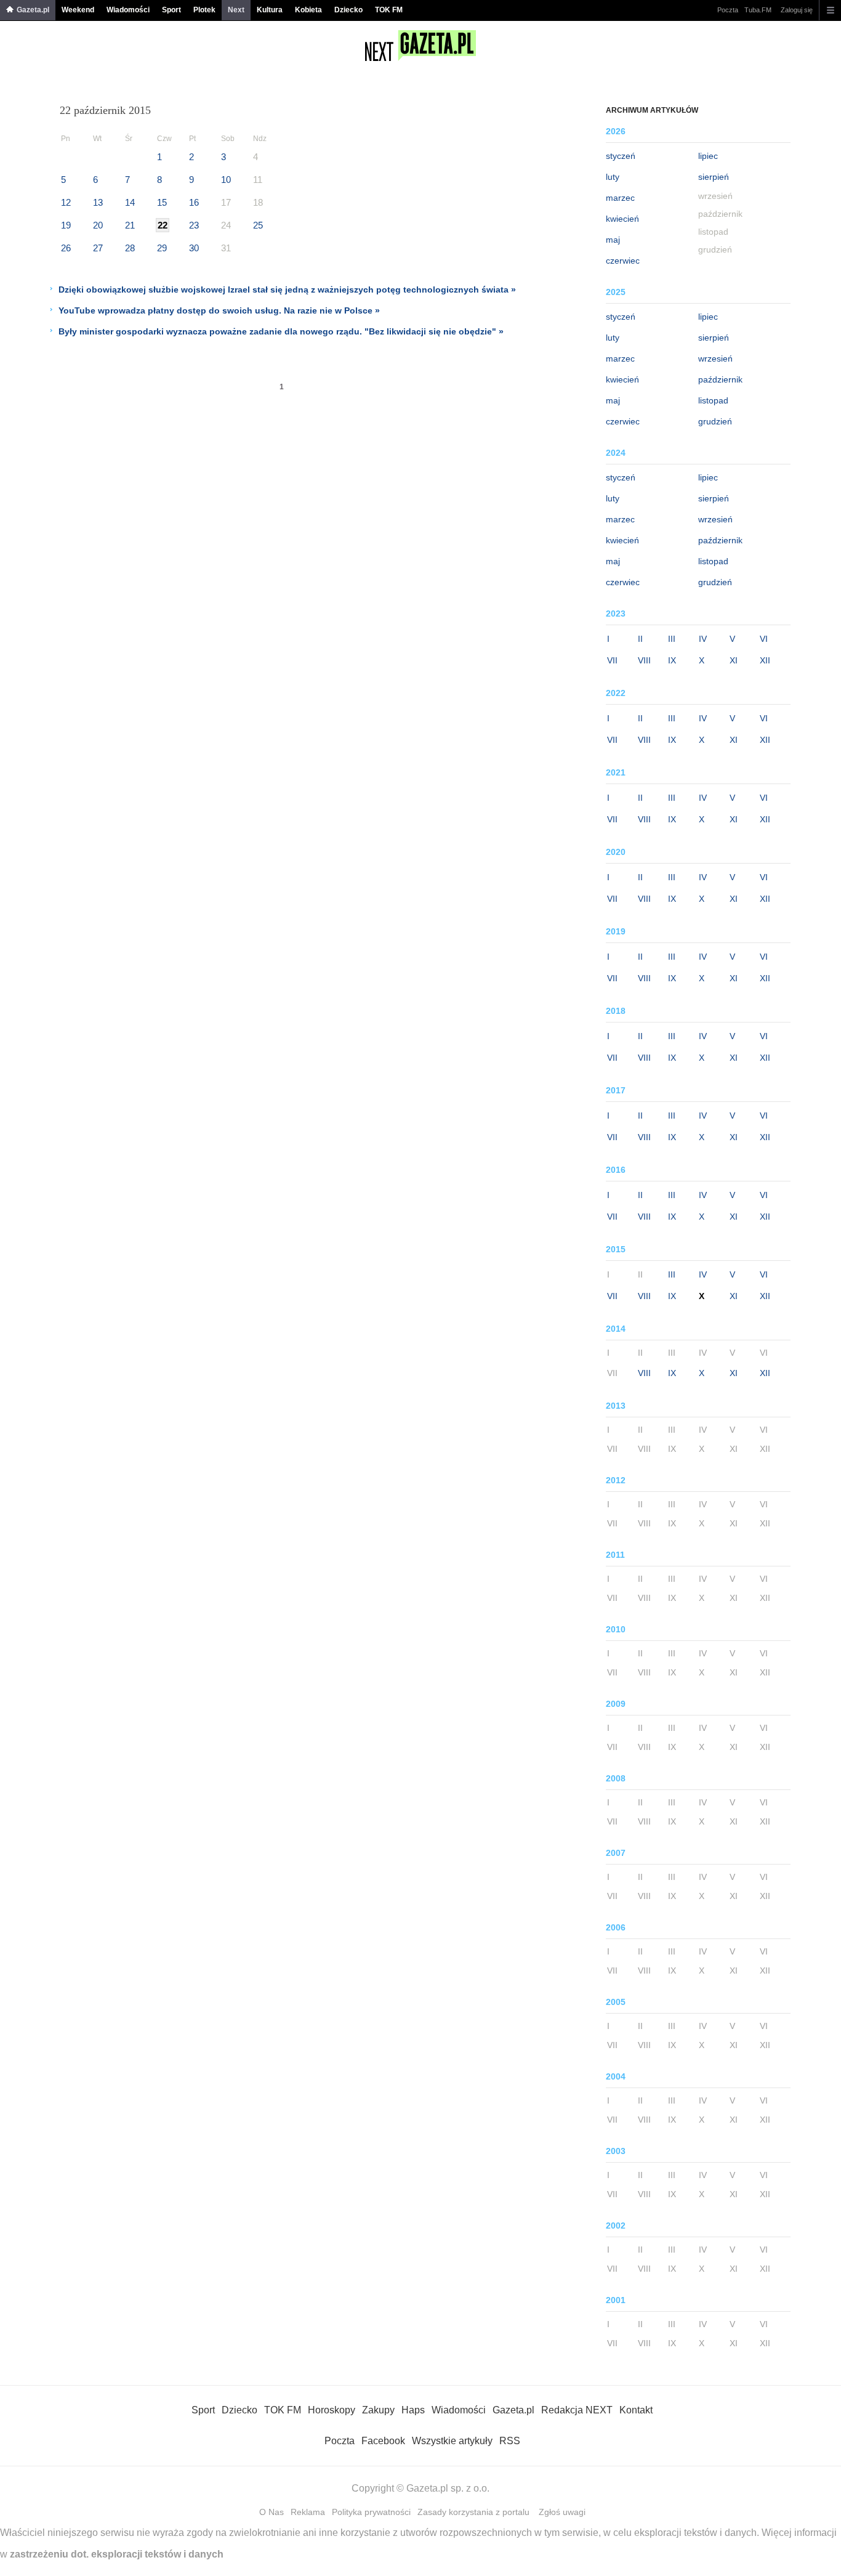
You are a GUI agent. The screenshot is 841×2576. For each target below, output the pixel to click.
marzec (620, 198)
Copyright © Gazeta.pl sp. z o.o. (420, 2488)
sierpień (714, 177)
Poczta (728, 10)
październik (720, 379)
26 (66, 248)
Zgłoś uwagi (562, 2512)
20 (98, 225)
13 (98, 202)
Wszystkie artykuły (452, 2441)
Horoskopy (332, 2410)
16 (194, 202)
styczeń (621, 156)
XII (765, 660)
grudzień (715, 421)
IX (672, 660)
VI (764, 639)
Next (236, 10)
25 (258, 225)
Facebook (383, 2441)
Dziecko (348, 10)
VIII (644, 660)
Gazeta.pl (33, 10)
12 (66, 202)
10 (226, 180)
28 (130, 248)
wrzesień (715, 358)
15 (162, 202)
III (672, 639)
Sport (171, 10)
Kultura (270, 10)
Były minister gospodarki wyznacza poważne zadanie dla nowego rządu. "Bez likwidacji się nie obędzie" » (281, 331)
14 (130, 202)
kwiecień (622, 219)
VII (612, 660)
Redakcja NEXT (577, 2410)
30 (194, 248)
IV (703, 639)
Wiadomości (128, 10)
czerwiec (623, 261)
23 (194, 225)
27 (98, 248)
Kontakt (636, 2410)
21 (130, 225)
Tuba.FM (758, 10)
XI (734, 660)
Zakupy (378, 2410)
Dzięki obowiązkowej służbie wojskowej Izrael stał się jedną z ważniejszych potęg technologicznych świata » (287, 290)
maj (613, 240)
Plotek (204, 10)
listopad (713, 400)
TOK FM (389, 10)
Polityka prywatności (371, 2512)
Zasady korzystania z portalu (473, 2512)
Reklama (308, 2512)
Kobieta (308, 10)
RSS (510, 2441)
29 (162, 248)
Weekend (78, 10)
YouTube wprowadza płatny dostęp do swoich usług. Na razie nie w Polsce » (219, 310)
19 (66, 225)
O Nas (272, 2512)
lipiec (708, 156)
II (640, 639)
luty (613, 177)
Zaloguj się (797, 10)
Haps (413, 2410)
